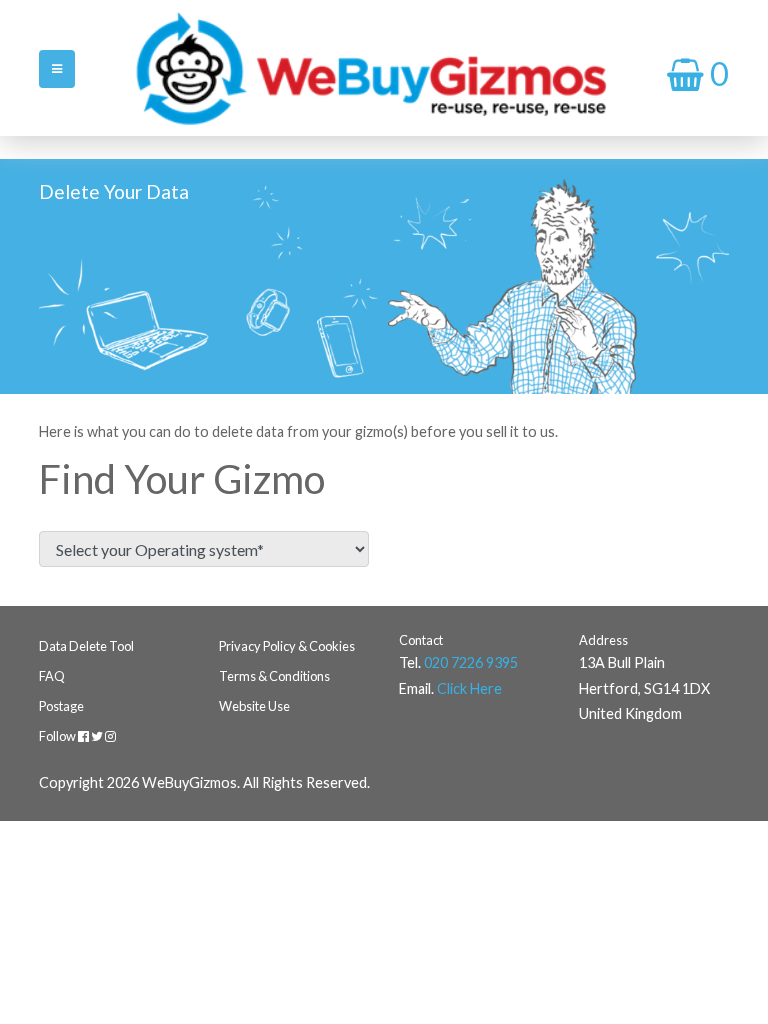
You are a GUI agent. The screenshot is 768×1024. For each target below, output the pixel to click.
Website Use (254, 706)
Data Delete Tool (86, 646)
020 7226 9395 (471, 662)
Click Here (469, 688)
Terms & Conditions (274, 676)
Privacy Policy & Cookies (287, 646)
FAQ (52, 676)
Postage (61, 706)
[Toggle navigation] (57, 69)
